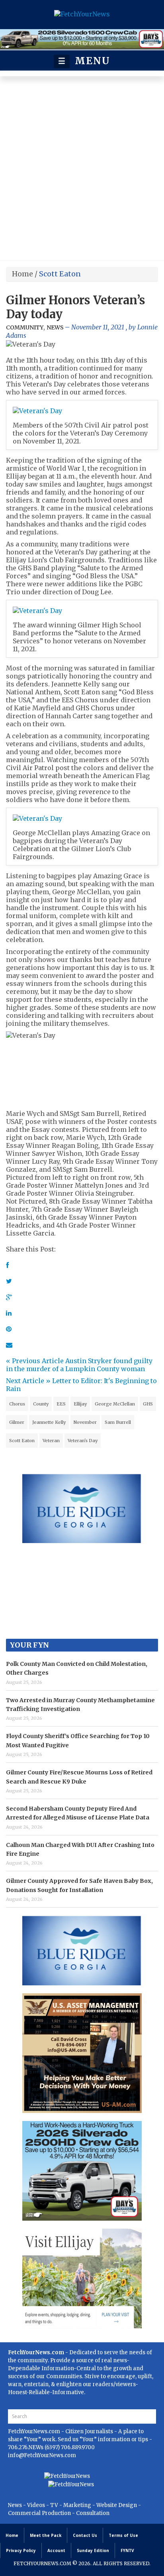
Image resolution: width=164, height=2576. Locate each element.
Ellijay (80, 1404)
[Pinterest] (9, 1329)
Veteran (51, 1441)
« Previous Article (35, 1361)
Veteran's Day (83, 1441)
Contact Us (85, 2535)
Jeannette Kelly (49, 1422)
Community (25, 327)
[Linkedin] (9, 1313)
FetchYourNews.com (35, 2431)
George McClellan (115, 1404)
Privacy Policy (21, 2550)
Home (22, 274)
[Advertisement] (82, 170)
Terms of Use (123, 2535)
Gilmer (17, 1422)
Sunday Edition (93, 2550)
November (85, 1422)
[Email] (9, 1345)
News (55, 327)
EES (61, 1404)
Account (56, 2550)
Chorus (17, 1404)
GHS (148, 1404)
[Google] (9, 1297)
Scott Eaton (22, 1441)
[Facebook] (7, 1265)
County (41, 1404)
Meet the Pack (46, 2535)
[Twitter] (9, 1281)
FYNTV (127, 2550)
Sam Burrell (118, 1422)
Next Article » (28, 1381)
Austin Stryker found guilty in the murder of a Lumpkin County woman (79, 1365)
